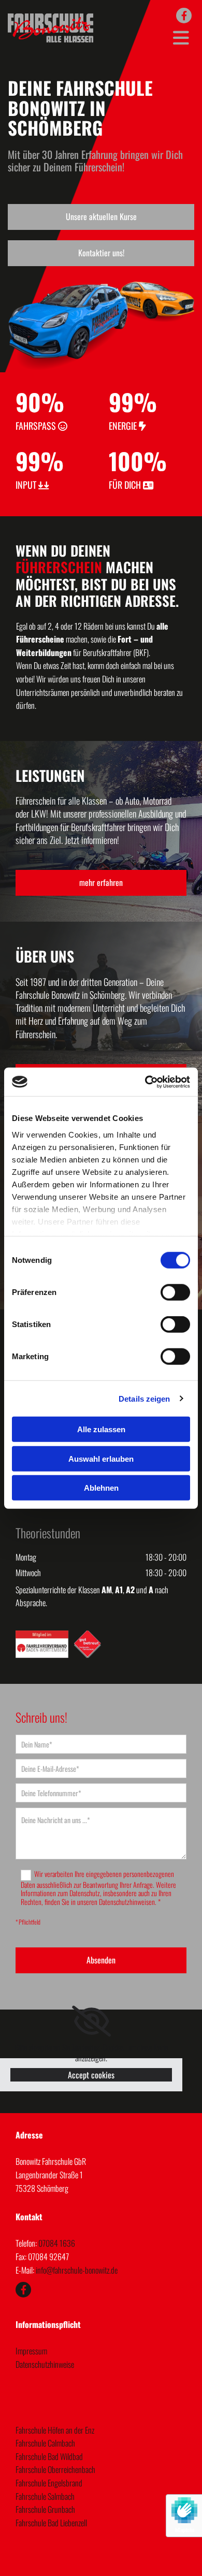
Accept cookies (91, 2075)
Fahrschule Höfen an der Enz (55, 2430)
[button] (101, 217)
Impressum (31, 2351)
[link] (91, 2021)
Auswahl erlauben (101, 1458)
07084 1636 (57, 2243)
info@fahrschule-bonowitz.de (77, 2270)
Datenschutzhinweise (45, 2364)
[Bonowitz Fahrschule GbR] (51, 28)
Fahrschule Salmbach (45, 2496)
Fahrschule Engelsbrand (49, 2483)
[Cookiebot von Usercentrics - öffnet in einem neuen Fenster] (145, 1082)
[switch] (175, 1292)
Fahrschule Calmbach (45, 2443)
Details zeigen (144, 1398)
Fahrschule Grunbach (45, 2509)
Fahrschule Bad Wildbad (49, 2456)
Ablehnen (101, 1488)
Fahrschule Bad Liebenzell (51, 2523)
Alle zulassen (101, 1429)
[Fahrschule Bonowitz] (184, 16)
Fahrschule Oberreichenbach (55, 2469)
